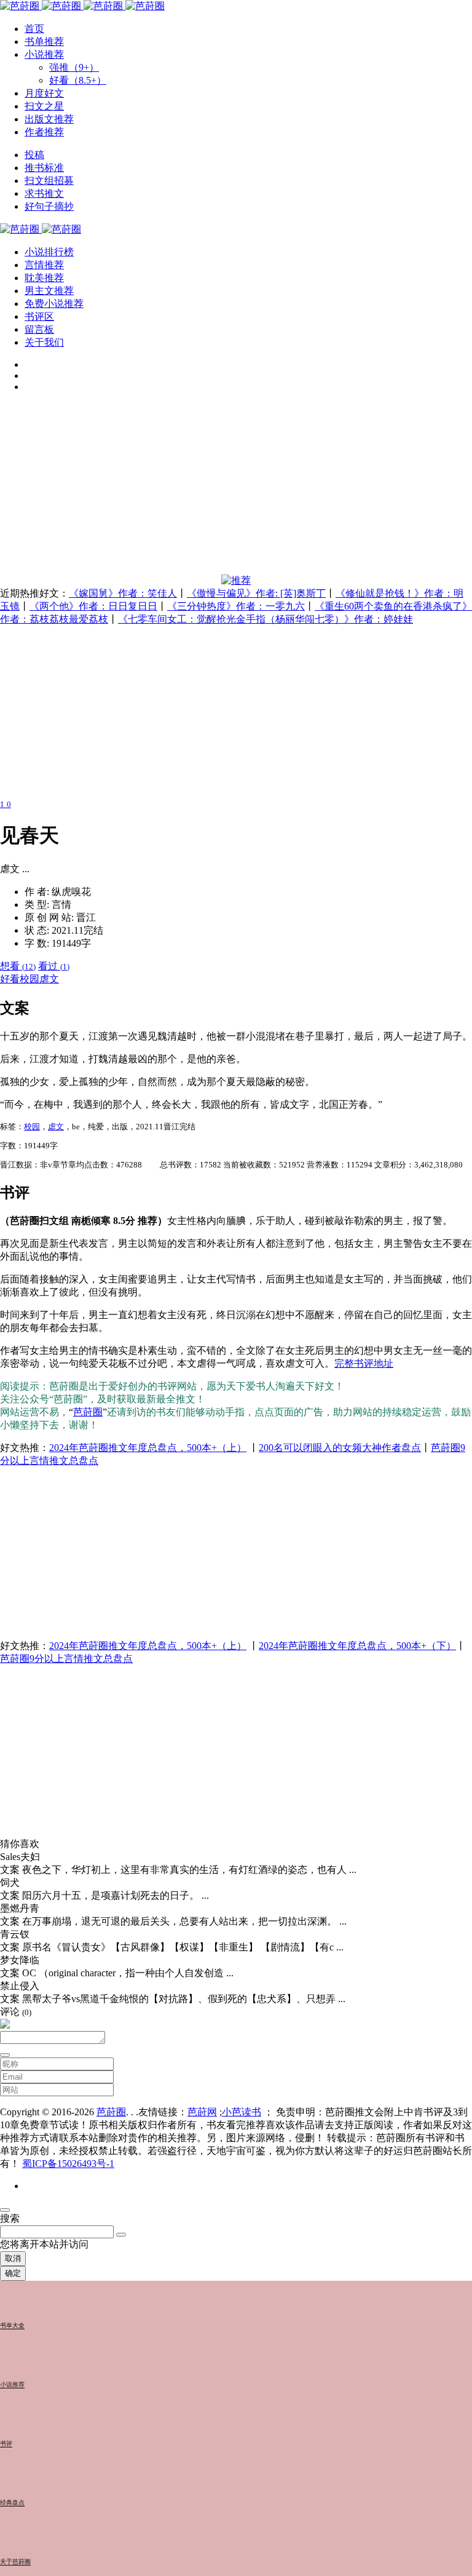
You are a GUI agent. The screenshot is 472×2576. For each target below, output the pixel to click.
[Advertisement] (236, 488)
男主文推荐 (49, 291)
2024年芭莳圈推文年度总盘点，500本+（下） (357, 1646)
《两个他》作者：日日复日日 (93, 606)
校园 (29, 979)
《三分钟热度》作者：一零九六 (236, 606)
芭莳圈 (88, 1412)
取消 (13, 2258)
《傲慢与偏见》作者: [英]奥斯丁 (256, 593)
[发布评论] (5, 2055)
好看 (10, 979)
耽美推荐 (44, 278)
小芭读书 (242, 2112)
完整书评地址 (364, 1363)
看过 (54, 966)
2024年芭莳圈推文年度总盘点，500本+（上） (148, 1448)
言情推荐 (44, 265)
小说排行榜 (49, 252)
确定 (13, 2273)
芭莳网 (202, 2112)
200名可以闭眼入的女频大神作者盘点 (340, 1448)
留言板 (39, 329)
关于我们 (44, 342)
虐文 (49, 979)
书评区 (39, 316)
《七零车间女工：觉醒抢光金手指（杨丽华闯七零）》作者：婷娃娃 (265, 619)
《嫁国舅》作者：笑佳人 (123, 593)
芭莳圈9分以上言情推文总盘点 (66, 1659)
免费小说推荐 (54, 304)
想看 (18, 966)
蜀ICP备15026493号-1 (68, 2164)
